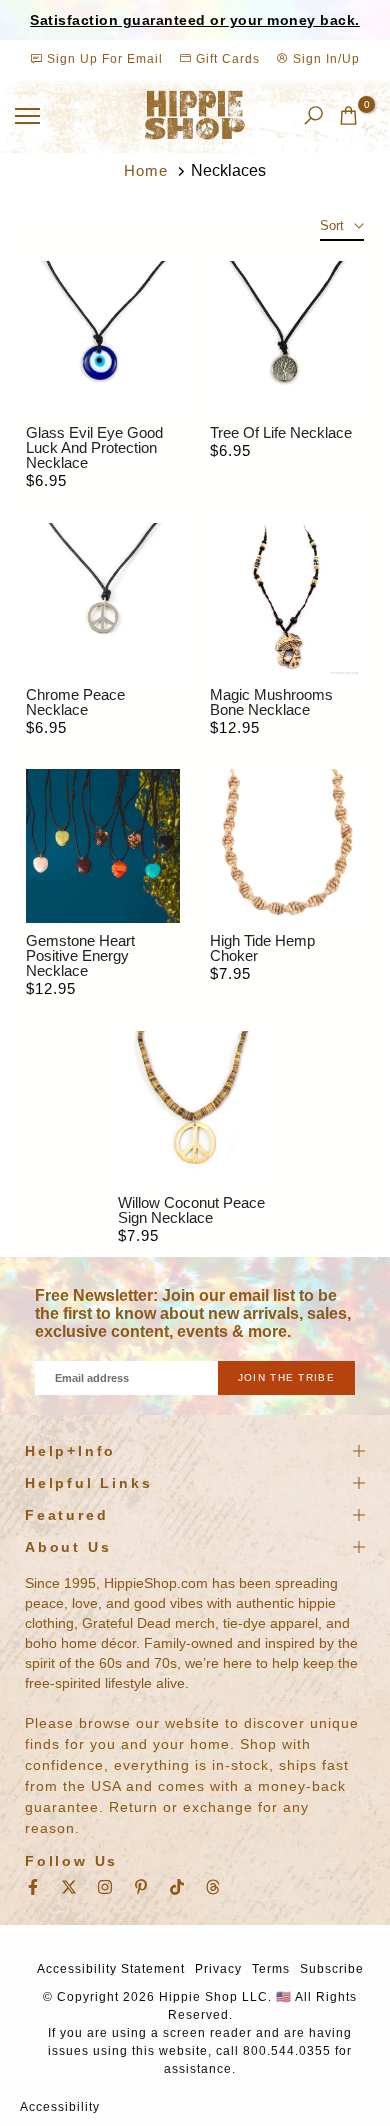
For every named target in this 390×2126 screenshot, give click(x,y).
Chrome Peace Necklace (75, 702)
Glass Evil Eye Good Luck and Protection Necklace (94, 447)
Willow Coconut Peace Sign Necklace (191, 1210)
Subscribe (332, 1969)
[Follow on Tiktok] (177, 1887)
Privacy (218, 1969)
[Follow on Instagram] (105, 1887)
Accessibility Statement (111, 1969)
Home (146, 170)
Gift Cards (226, 59)
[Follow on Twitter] (69, 1887)
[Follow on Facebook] (33, 1887)
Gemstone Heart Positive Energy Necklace (80, 955)
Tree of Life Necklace (281, 432)
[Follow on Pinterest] (141, 1887)
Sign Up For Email (105, 59)
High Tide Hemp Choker (262, 948)
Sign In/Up (324, 59)
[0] (348, 115)
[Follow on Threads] (213, 1887)
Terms (271, 1969)
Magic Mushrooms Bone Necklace (271, 702)
